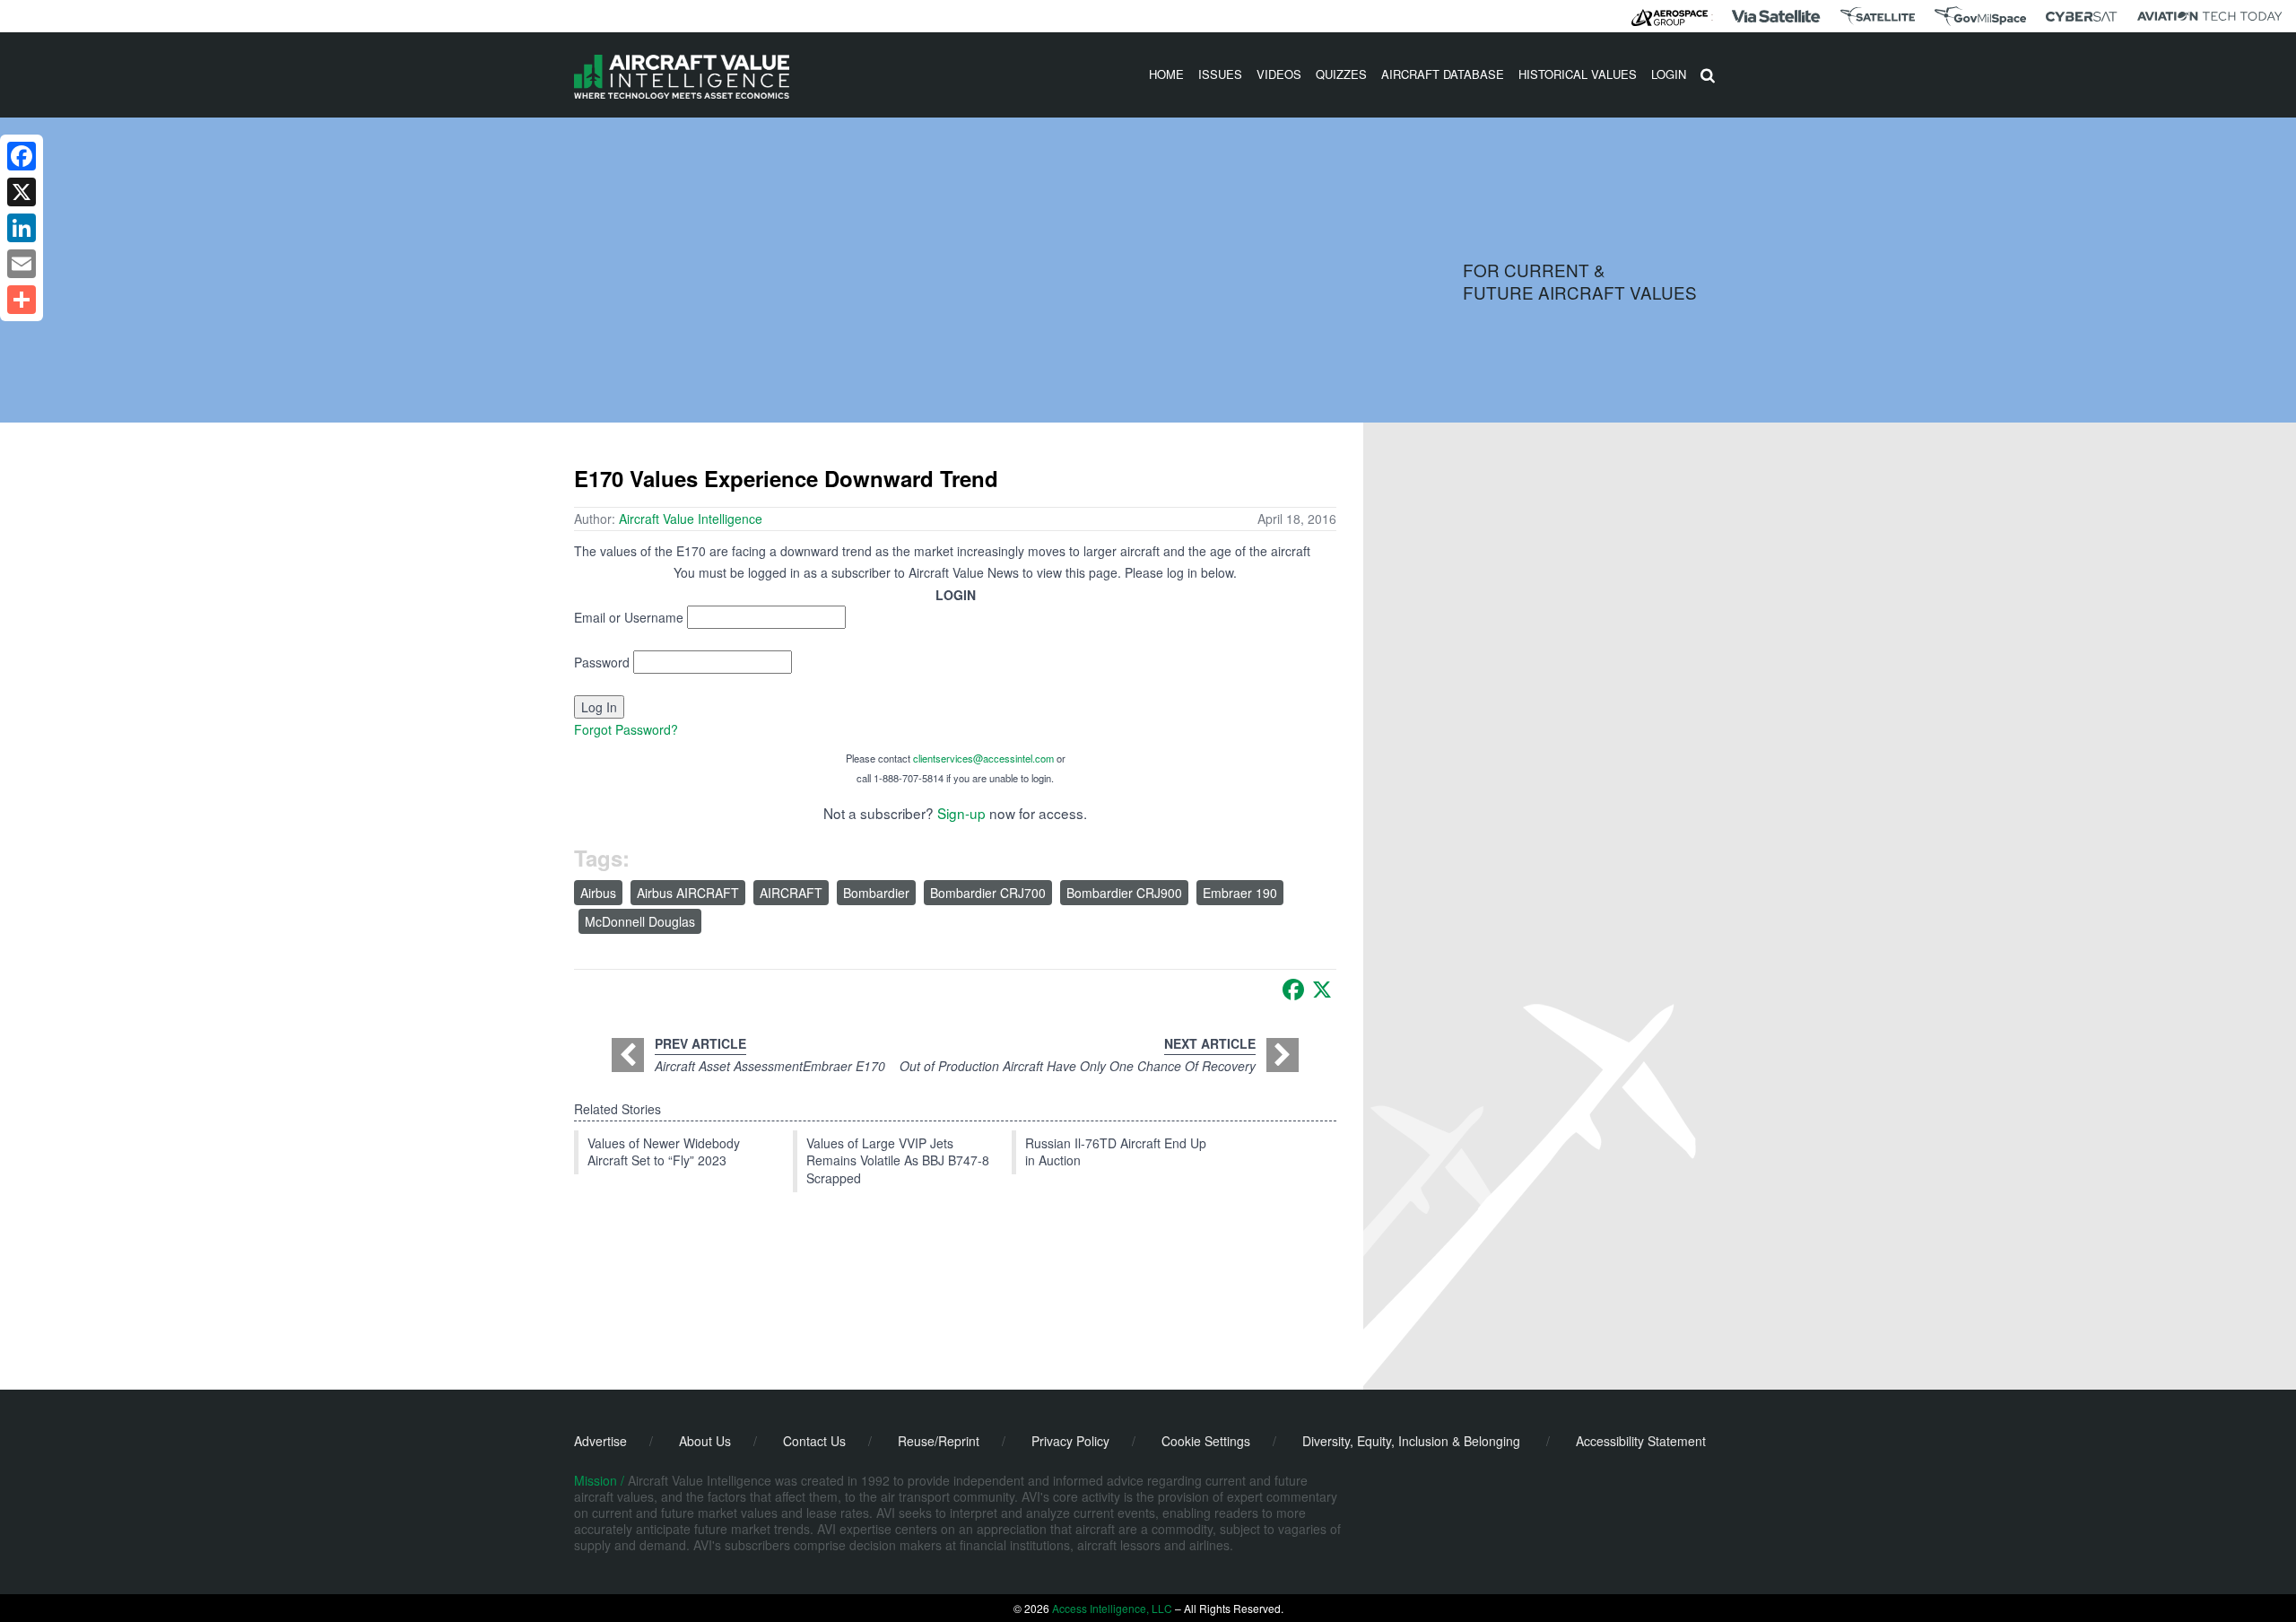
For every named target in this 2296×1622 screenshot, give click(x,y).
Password (602, 662)
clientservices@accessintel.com (983, 758)
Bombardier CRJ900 (1124, 893)
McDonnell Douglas (640, 921)
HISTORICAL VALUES (1578, 74)
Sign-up (961, 813)
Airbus (598, 893)
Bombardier (876, 893)
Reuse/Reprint (939, 1441)
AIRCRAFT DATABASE (1443, 74)
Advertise (600, 1441)
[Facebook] (1293, 990)
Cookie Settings (1206, 1441)
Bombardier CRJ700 (988, 893)
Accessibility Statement (1641, 1441)
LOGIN (1669, 74)
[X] (1322, 990)
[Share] (22, 300)
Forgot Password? (626, 729)
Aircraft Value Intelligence (691, 519)
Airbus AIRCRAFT (688, 893)
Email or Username (629, 617)
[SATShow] (1878, 16)
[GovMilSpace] (1980, 16)
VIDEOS (1279, 74)
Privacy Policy (1070, 1441)
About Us (705, 1441)
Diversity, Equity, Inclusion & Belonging (1411, 1441)
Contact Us (814, 1441)
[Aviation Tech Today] (2210, 16)
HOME (1166, 74)
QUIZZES (1341, 74)
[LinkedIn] (22, 228)
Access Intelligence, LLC (1112, 1608)
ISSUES (1220, 74)
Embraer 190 (1240, 893)
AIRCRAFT (791, 893)
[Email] (22, 264)
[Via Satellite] (1776, 16)
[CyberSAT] (2081, 17)
